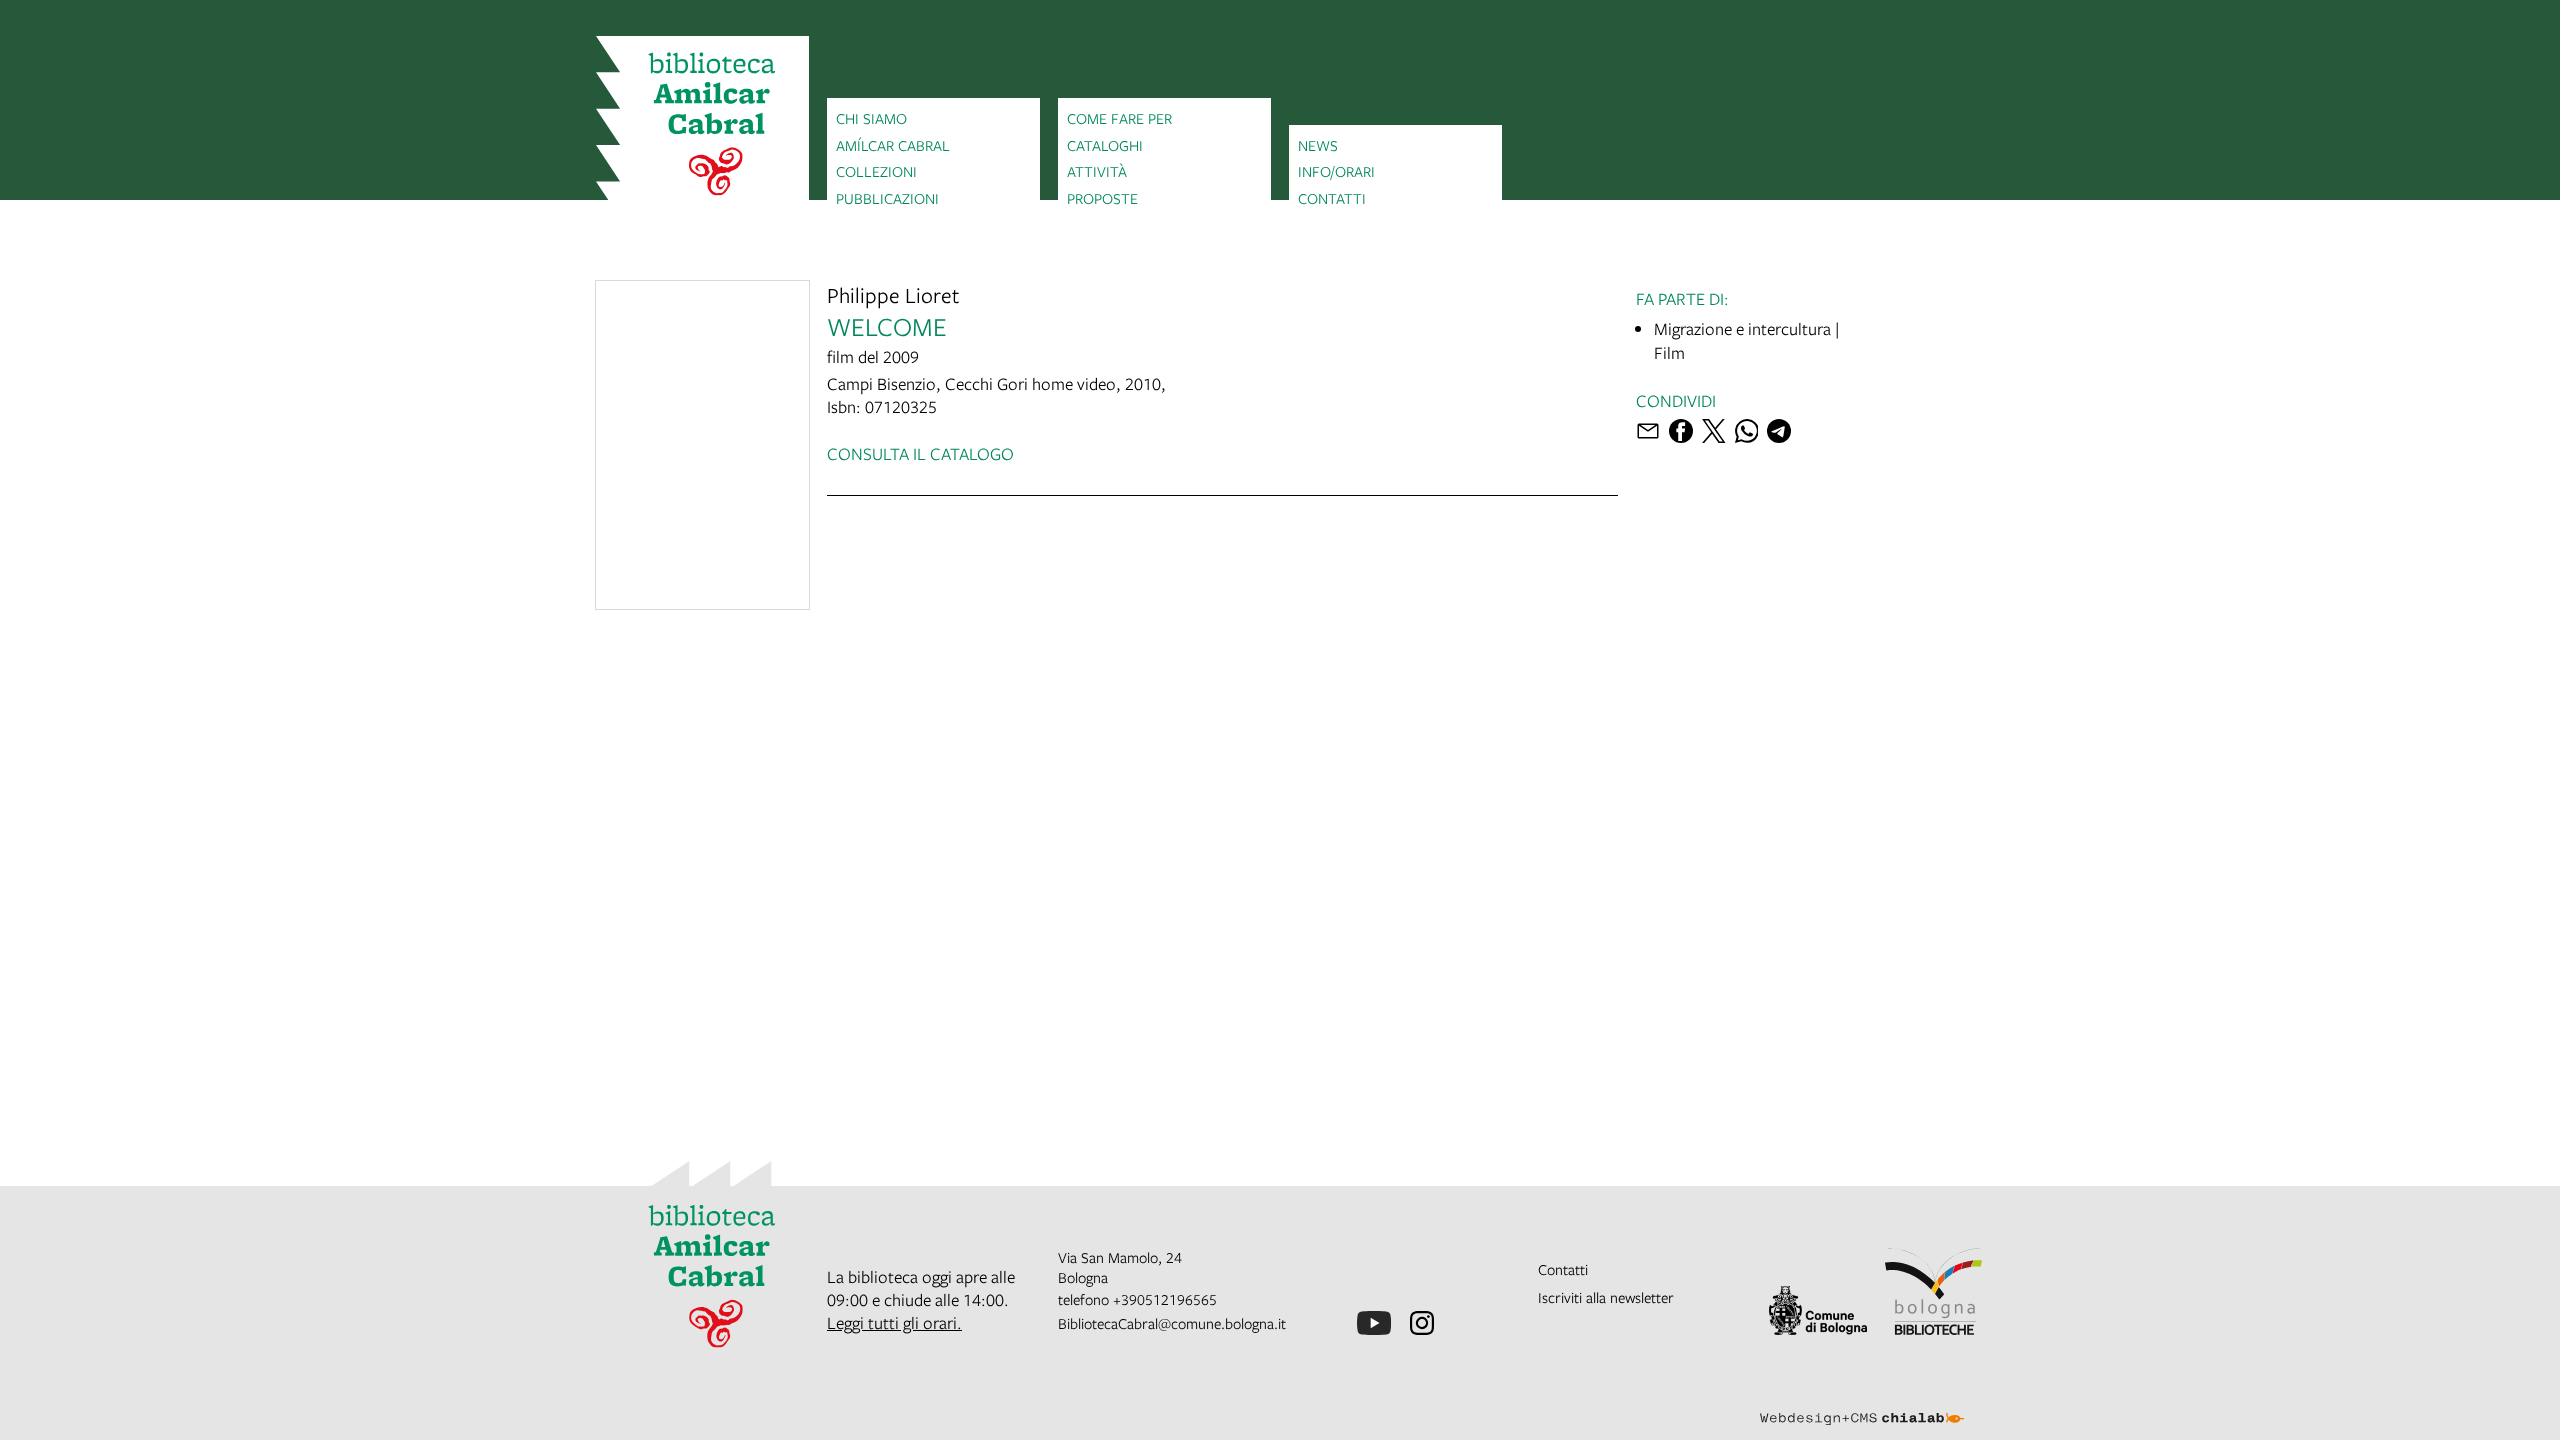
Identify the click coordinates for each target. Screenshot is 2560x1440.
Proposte (1102, 198)
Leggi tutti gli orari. (894, 1322)
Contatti (1332, 198)
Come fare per (1119, 118)
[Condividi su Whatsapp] (1747, 431)
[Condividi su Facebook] (1681, 431)
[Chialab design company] (1862, 1401)
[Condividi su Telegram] (1779, 431)
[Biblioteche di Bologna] (1934, 1291)
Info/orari (1336, 171)
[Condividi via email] (1648, 431)
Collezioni (876, 171)
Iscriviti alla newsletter (1606, 1297)
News (1318, 145)
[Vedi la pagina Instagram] (1422, 1323)
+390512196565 (1165, 1299)
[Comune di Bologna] (1818, 1310)
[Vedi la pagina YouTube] (1374, 1323)
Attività (1097, 171)
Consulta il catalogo (920, 453)
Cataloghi (1105, 145)
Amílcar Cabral (893, 145)
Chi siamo (871, 118)
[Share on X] (1714, 431)
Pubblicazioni (887, 198)
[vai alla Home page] (702, 127)
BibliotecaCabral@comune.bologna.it (1172, 1323)
